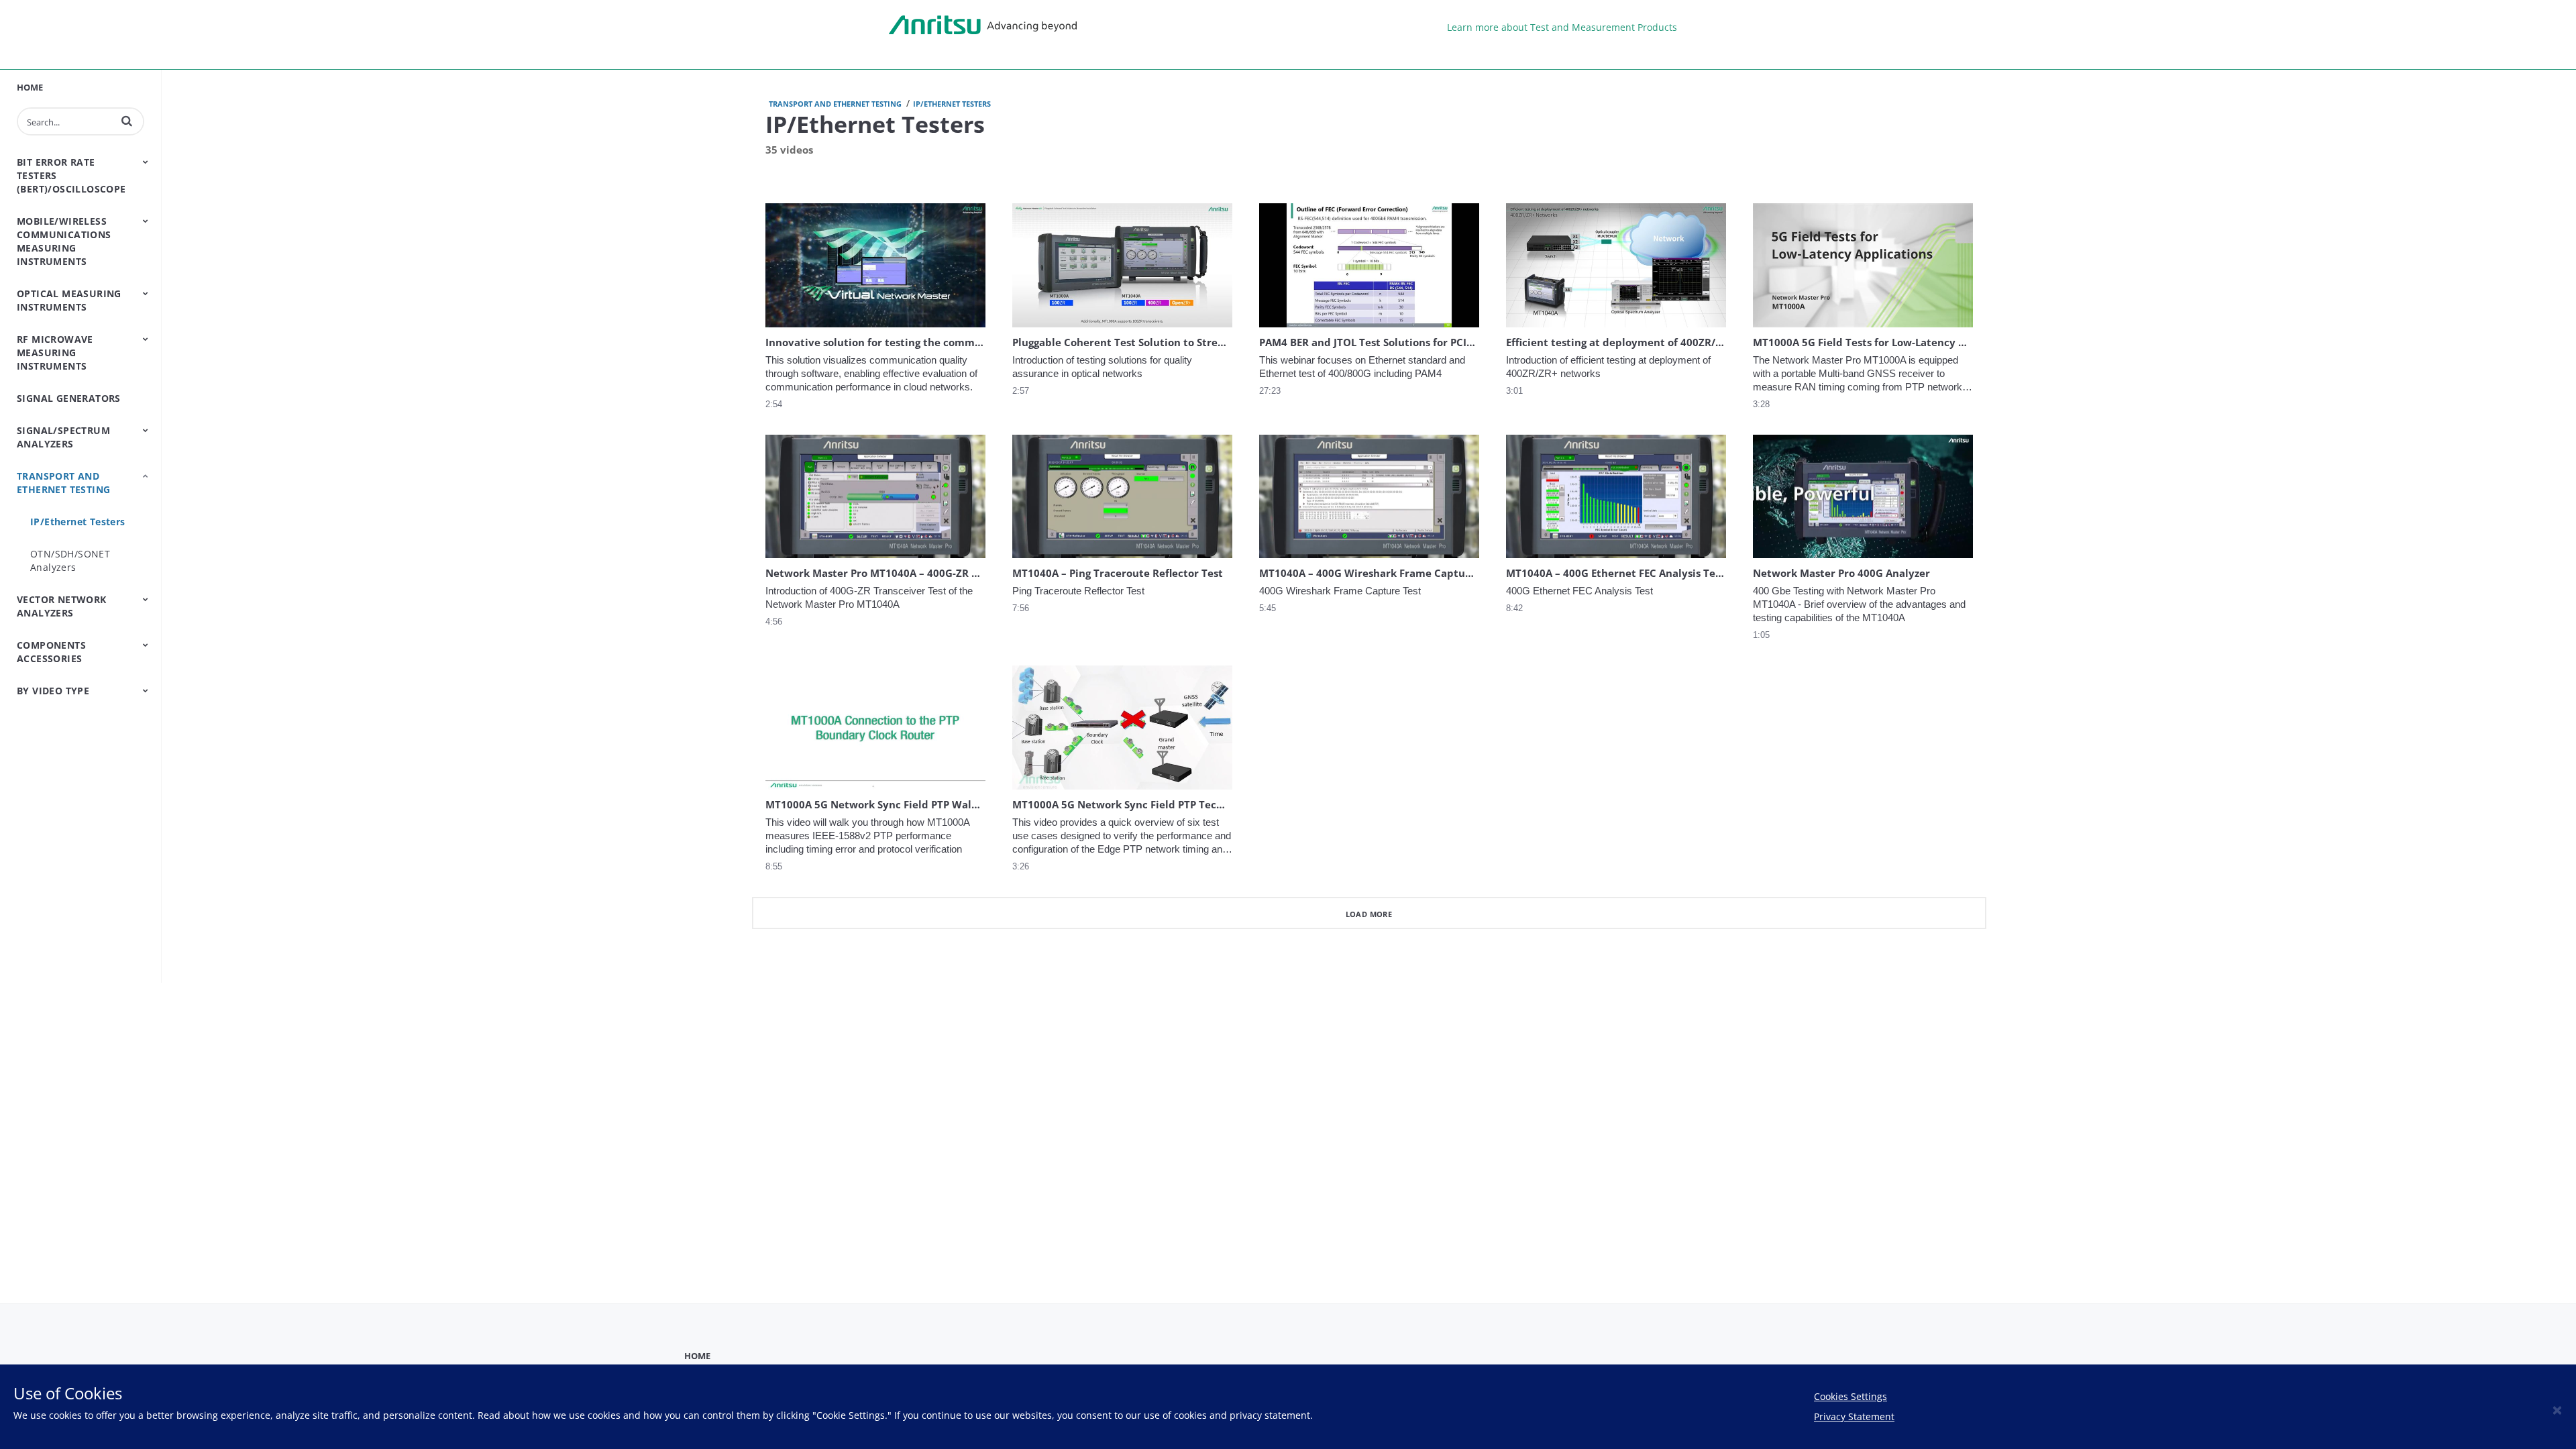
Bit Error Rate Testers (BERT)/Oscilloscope (71, 175)
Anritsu (983, 25)
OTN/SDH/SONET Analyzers (70, 560)
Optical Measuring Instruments (69, 300)
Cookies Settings (1850, 1396)
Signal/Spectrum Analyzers (63, 437)
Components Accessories (51, 652)
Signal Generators (69, 398)
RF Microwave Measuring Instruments (55, 353)
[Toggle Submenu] (146, 162)
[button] (127, 121)
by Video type (53, 691)
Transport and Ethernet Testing (63, 483)
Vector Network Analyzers (62, 606)
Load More (1369, 914)
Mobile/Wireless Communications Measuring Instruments (64, 241)
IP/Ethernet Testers (78, 522)
